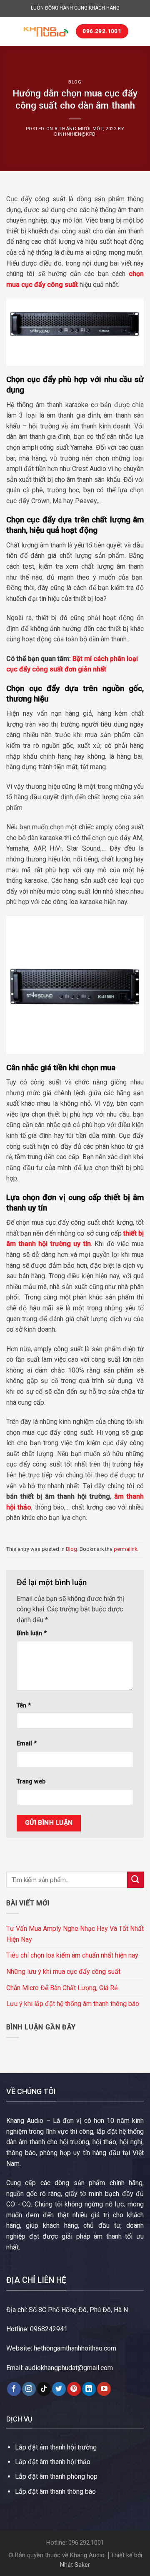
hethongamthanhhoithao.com (75, 2348)
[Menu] (11, 31)
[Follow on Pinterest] (74, 2389)
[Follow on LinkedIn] (89, 2389)
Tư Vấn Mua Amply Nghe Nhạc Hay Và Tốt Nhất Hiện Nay (75, 1934)
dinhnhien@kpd (75, 134)
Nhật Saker (75, 2565)
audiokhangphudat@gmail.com (69, 2368)
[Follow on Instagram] (29, 2389)
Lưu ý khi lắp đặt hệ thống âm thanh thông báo (73, 2004)
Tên (24, 1706)
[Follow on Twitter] (59, 2389)
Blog (75, 82)
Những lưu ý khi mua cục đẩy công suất (63, 1972)
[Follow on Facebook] (14, 2389)
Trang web (31, 1782)
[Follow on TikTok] (44, 2389)
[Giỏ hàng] (139, 31)
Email (27, 1744)
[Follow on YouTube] (104, 2389)
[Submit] (135, 1880)
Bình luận (32, 1633)
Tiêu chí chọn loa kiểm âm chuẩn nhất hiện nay (72, 1955)
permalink (125, 1549)
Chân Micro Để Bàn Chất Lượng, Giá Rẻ (62, 1988)
